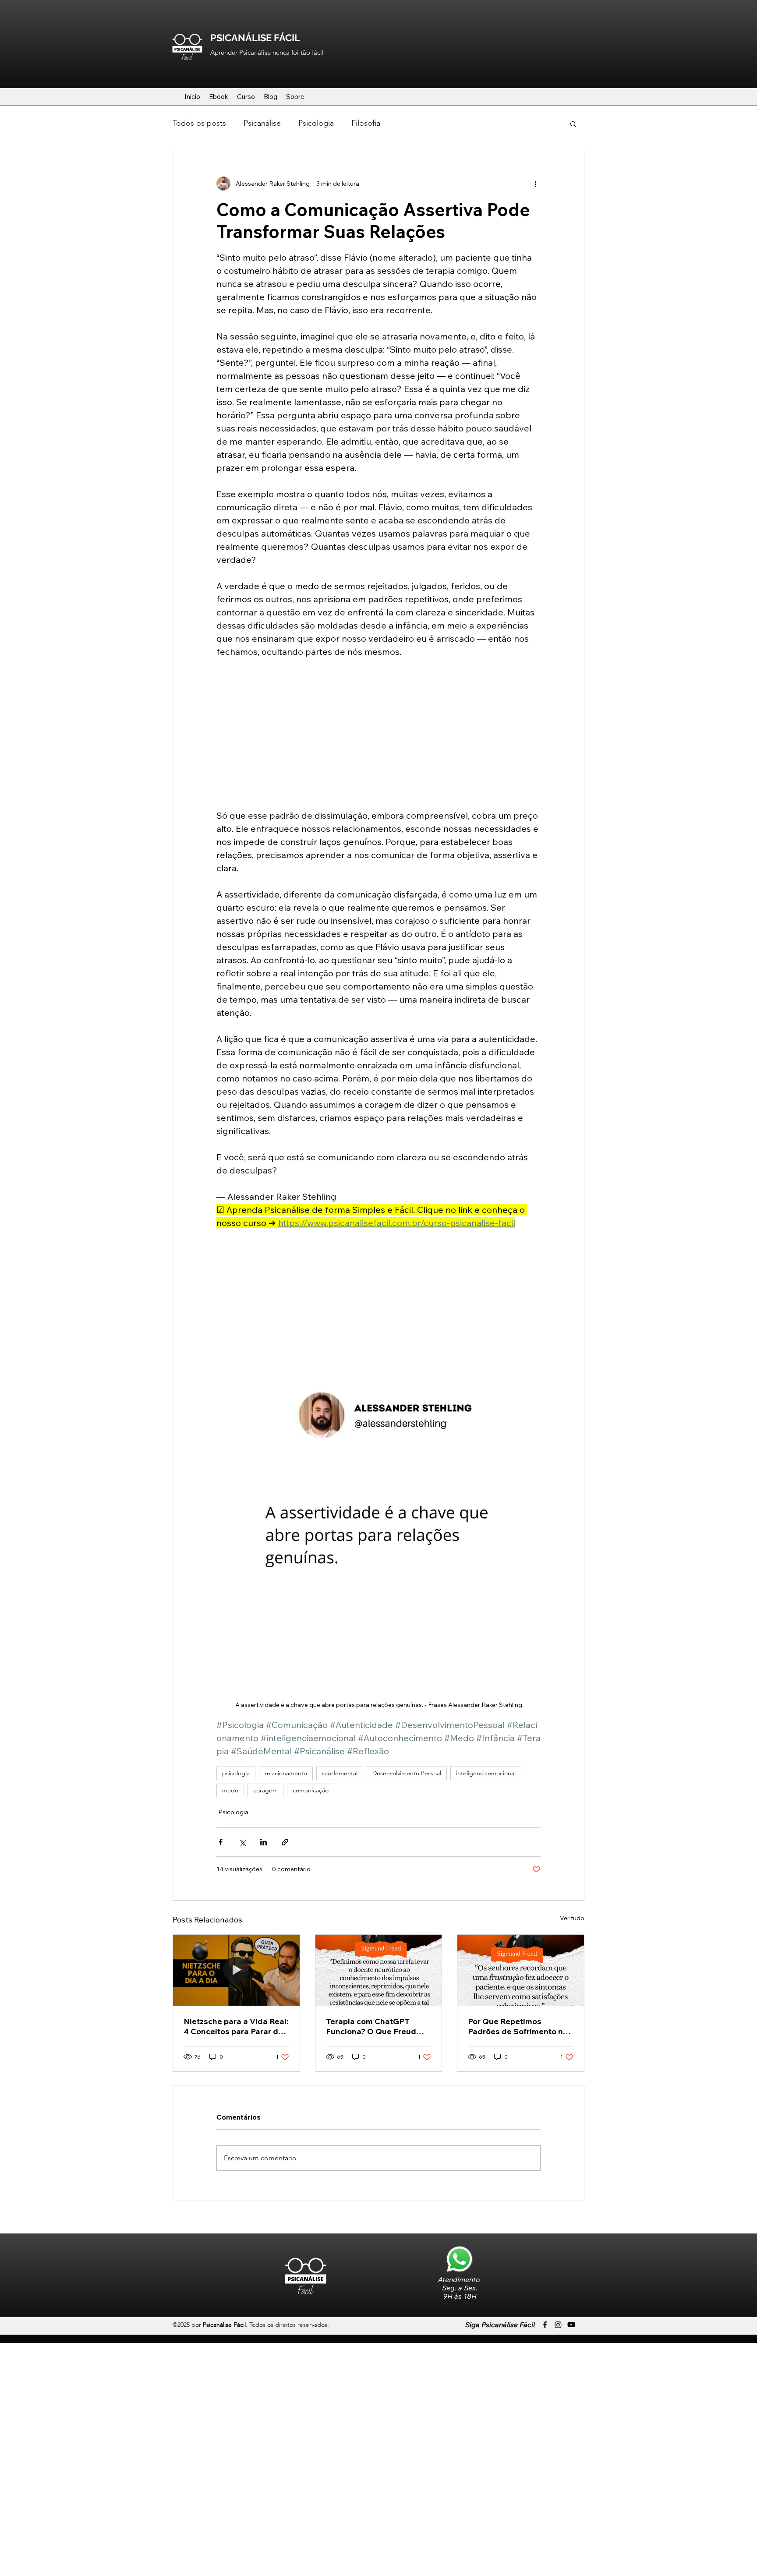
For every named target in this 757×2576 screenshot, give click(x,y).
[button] (573, 124)
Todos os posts (199, 123)
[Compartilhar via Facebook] (221, 1842)
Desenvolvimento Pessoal (407, 1773)
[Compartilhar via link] (285, 1842)
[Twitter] (558, 2325)
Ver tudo (572, 1918)
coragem (265, 1790)
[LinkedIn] (571, 2325)
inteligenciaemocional (486, 1773)
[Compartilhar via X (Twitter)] (242, 1842)
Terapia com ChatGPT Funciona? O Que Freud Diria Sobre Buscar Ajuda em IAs (374, 2026)
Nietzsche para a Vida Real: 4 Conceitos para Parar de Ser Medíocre (236, 2026)
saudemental (340, 1773)
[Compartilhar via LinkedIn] (264, 1842)
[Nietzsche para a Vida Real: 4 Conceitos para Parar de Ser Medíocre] (236, 1970)
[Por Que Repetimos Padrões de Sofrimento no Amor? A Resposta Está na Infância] (521, 1970)
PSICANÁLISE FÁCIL (255, 38)
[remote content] (378, 734)
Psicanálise (262, 123)
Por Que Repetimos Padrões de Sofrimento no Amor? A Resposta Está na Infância (518, 2026)
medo (230, 1790)
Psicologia (316, 123)
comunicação (311, 1790)
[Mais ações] (535, 184)
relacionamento (286, 1773)
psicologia (236, 1773)
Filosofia (366, 123)
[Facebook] (545, 2325)
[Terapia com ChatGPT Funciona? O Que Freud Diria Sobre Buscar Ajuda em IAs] (379, 1970)
